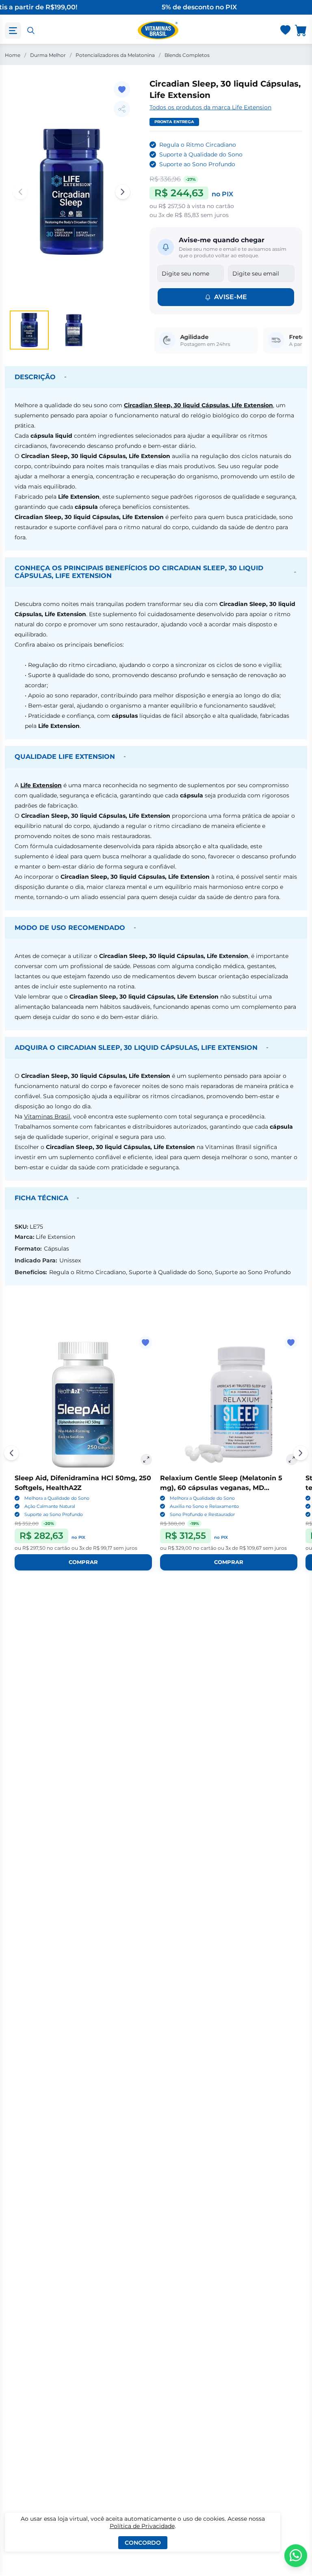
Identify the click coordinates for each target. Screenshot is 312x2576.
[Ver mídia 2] (73, 330)
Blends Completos (187, 55)
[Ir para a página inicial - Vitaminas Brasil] (158, 30)
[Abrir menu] (13, 30)
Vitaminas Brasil (47, 1116)
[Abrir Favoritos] (285, 31)
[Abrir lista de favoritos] (285, 30)
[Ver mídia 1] (29, 330)
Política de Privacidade (142, 2526)
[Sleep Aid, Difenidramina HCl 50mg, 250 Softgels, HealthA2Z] (83, 1405)
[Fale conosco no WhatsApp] (296, 2556)
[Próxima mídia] (123, 192)
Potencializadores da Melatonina (115, 55)
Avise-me (231, 297)
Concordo (143, 2543)
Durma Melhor (48, 55)
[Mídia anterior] (20, 192)
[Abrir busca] (31, 30)
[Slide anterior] (11, 1453)
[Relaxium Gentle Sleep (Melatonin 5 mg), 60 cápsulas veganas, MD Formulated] (229, 1405)
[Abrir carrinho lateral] (301, 30)
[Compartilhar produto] (122, 109)
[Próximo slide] (301, 1453)
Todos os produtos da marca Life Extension (210, 107)
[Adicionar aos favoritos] (122, 89)
